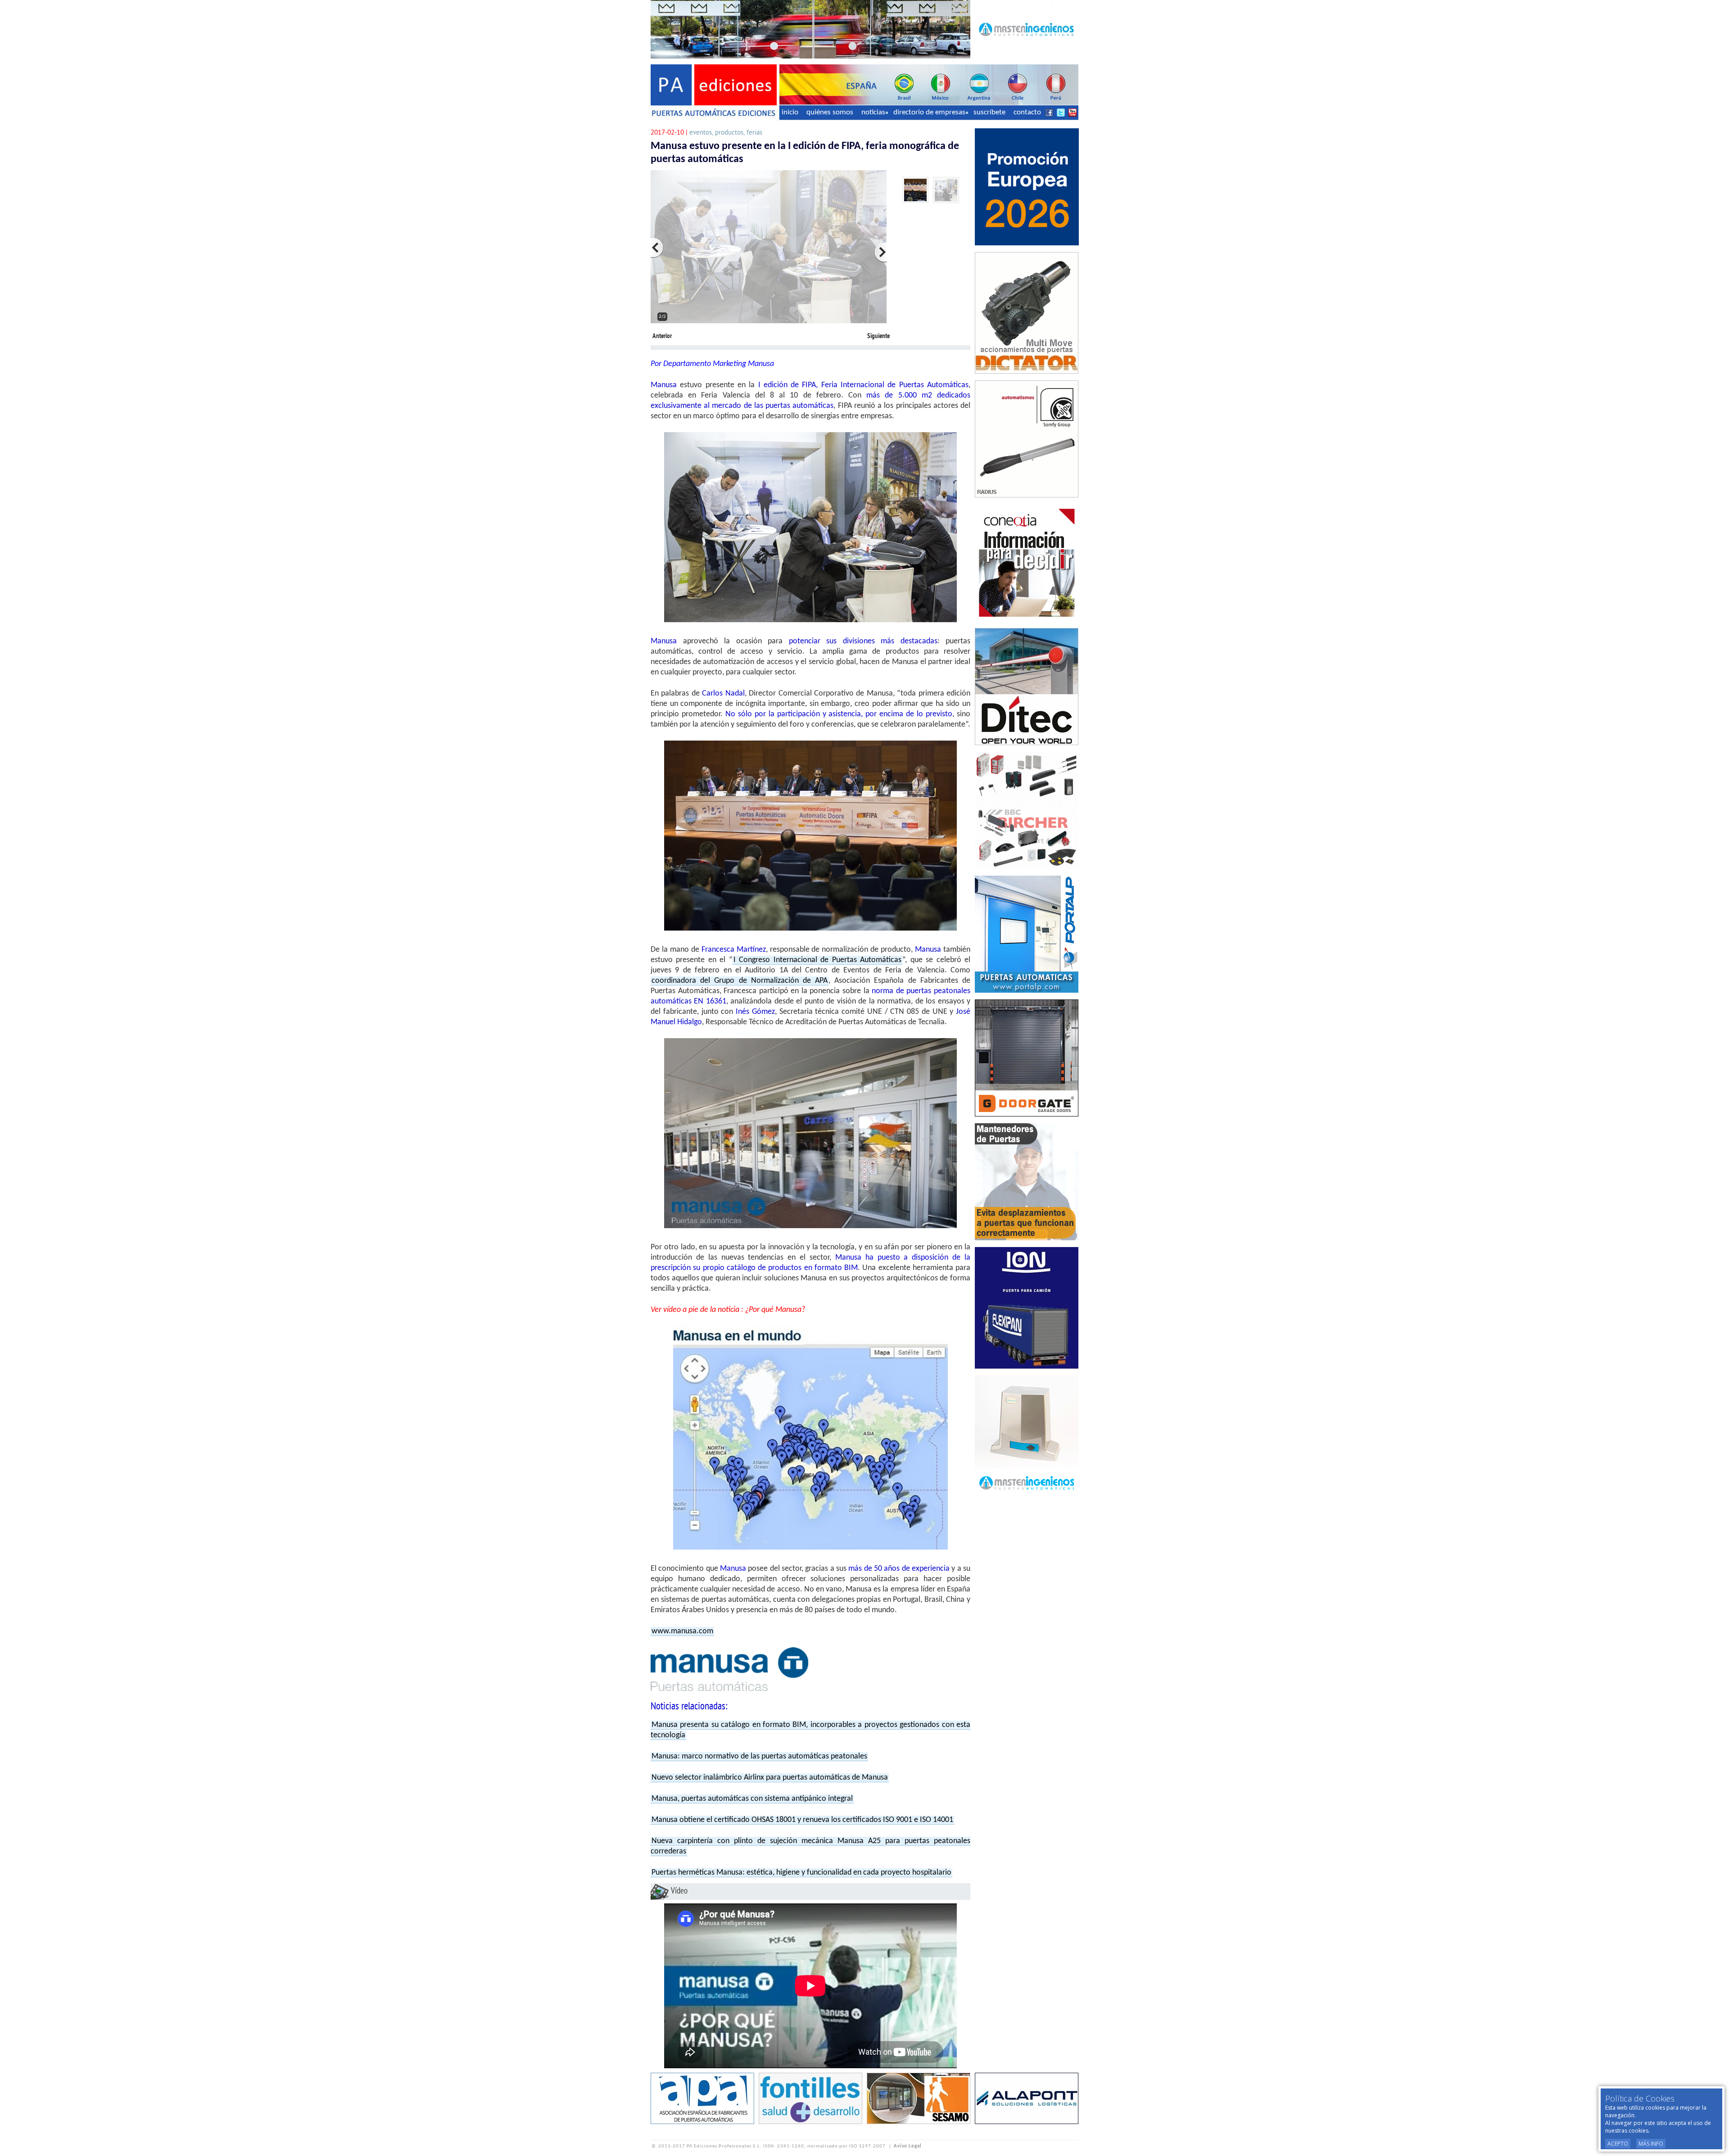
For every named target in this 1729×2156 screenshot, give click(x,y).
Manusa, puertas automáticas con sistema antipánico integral (752, 1799)
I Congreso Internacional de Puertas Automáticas (817, 960)
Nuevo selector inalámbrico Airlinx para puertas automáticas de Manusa (770, 1778)
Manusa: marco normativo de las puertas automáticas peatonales (759, 1756)
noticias (873, 112)
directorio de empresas (929, 112)
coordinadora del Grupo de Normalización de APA (740, 981)
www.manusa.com (682, 1631)
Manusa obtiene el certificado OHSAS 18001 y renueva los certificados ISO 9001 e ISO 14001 (802, 1820)
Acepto (1618, 2144)
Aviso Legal (908, 2146)
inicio (790, 112)
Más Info (1651, 2144)
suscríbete (989, 112)
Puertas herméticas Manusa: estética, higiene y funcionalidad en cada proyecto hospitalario (801, 1873)
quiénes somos (830, 112)
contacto (1027, 112)
